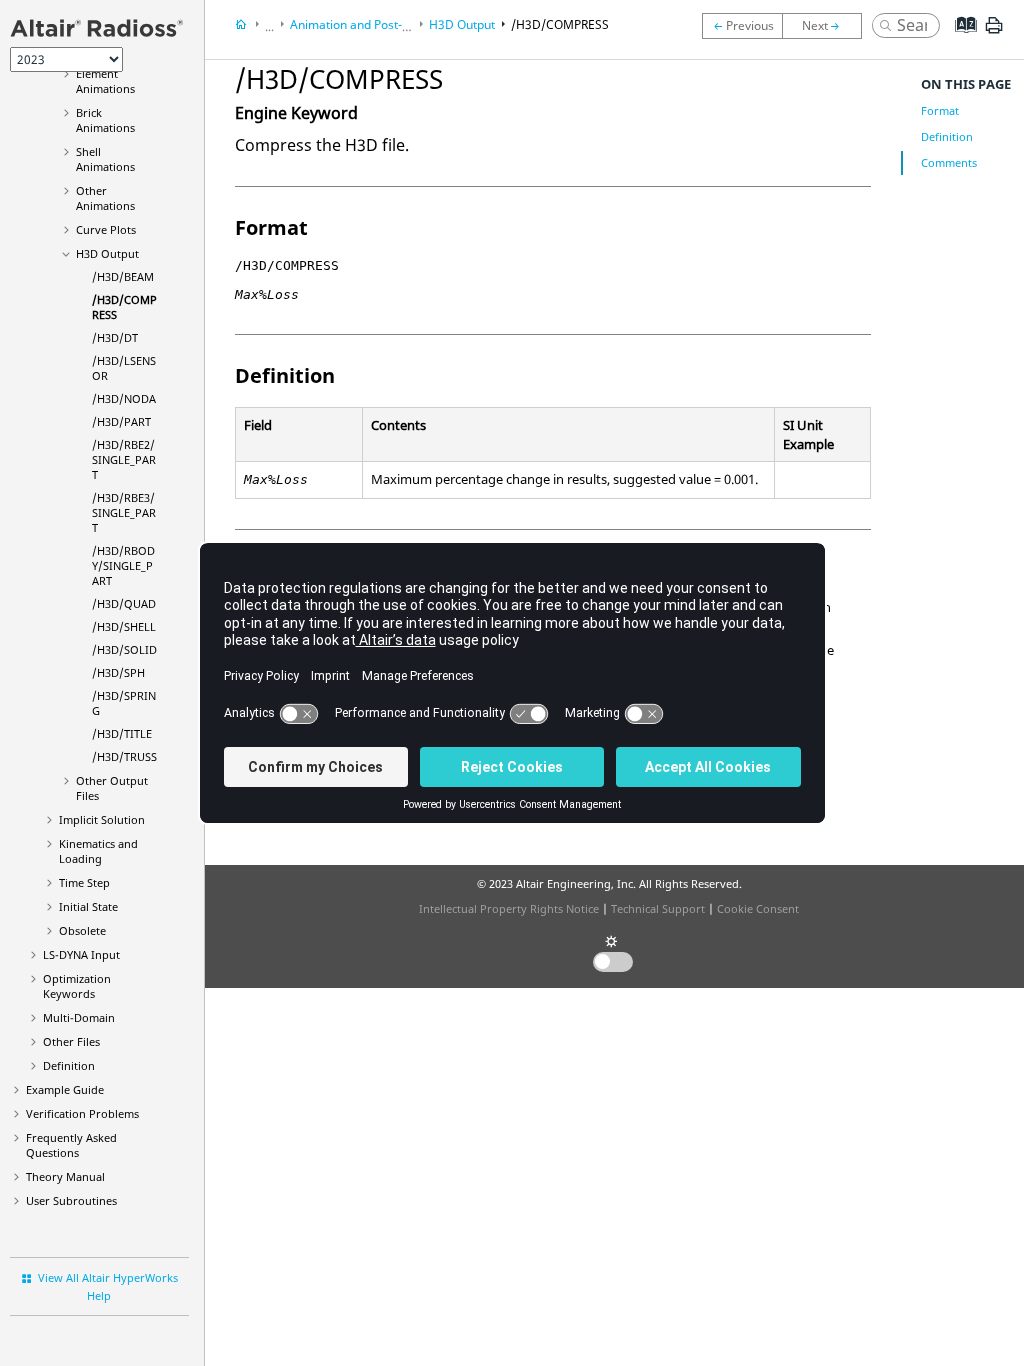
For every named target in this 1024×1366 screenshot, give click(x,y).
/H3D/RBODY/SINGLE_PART (123, 565)
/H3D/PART (121, 421)
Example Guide (65, 1089)
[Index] (959, 40)
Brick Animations (105, 120)
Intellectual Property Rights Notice (509, 908)
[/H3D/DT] (827, 26)
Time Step (84, 882)
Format (940, 110)
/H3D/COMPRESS (560, 24)
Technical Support (658, 908)
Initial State (88, 906)
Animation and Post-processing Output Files (411, 24)
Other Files (71, 1041)
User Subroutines (71, 1200)
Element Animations (105, 81)
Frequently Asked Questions (71, 1145)
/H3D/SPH (118, 672)
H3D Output (107, 253)
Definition (69, 1065)
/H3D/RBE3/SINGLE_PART (124, 512)
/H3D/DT (115, 337)
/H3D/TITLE (122, 733)
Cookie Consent (758, 908)
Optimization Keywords (77, 986)
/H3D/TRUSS (124, 756)
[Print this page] (994, 33)
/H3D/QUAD (124, 603)
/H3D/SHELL (124, 626)
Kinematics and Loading (98, 851)
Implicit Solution (102, 819)
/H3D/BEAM (123, 276)
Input (81, 954)
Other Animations (105, 198)
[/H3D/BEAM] (742, 26)
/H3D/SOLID (124, 649)
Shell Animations (105, 159)
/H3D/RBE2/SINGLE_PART (124, 459)
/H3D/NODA (124, 398)
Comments (949, 162)
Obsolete (82, 930)
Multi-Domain (79, 1017)
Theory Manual (65, 1176)
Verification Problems (82, 1113)
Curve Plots (106, 229)
